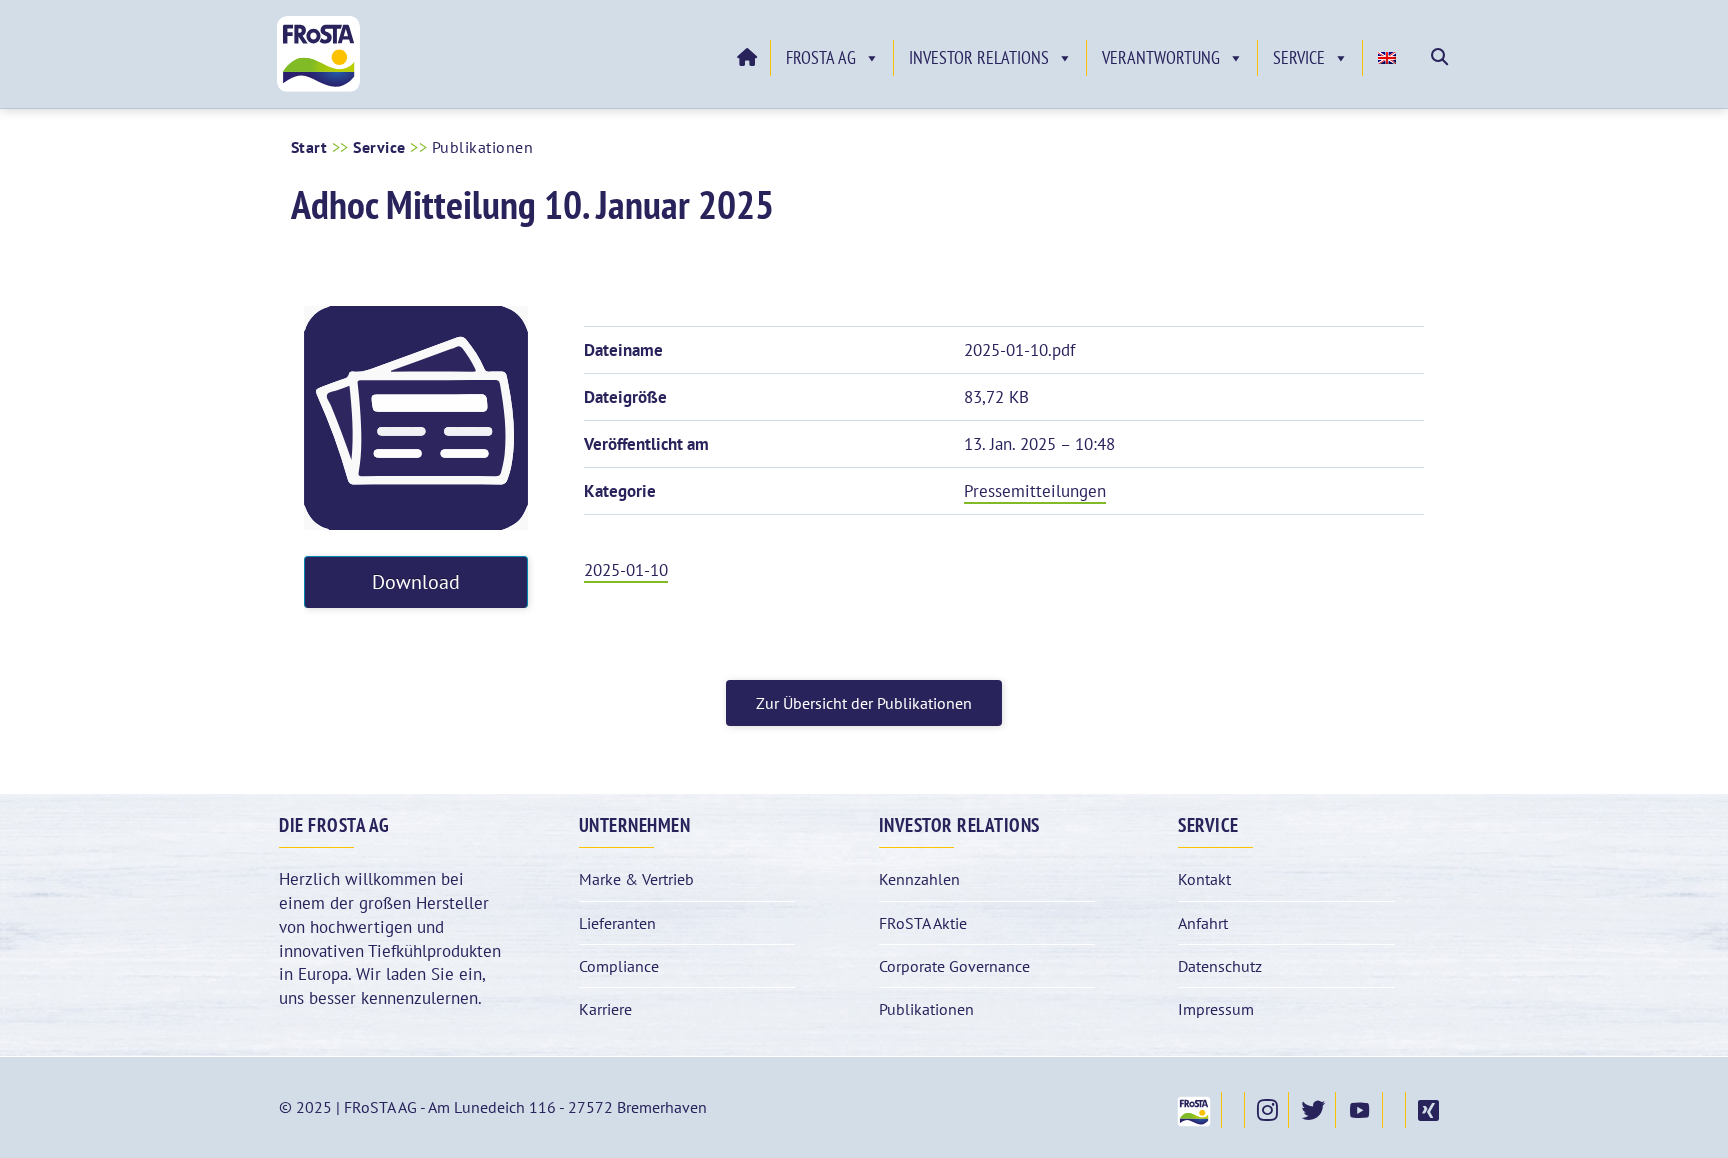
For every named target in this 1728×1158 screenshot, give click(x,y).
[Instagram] (1266, 1110)
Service (1299, 57)
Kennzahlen (919, 879)
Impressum (1216, 1009)
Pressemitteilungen (1035, 491)
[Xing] (1427, 1110)
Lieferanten (617, 923)
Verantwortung (1161, 57)
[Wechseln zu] (1390, 58)
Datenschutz (1220, 966)
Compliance (619, 966)
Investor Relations (979, 57)
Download (416, 581)
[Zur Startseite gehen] (746, 58)
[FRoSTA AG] (318, 87)
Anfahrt (1203, 923)
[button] (1439, 57)
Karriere (605, 1009)
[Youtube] (1359, 1110)
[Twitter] (1312, 1110)
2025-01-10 (626, 570)
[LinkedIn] (1394, 1110)
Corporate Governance (954, 966)
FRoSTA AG (821, 57)
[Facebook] (1233, 1110)
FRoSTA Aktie (923, 923)
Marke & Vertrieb (636, 879)
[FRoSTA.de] (1193, 1110)
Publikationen (926, 1009)
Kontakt (1204, 879)
